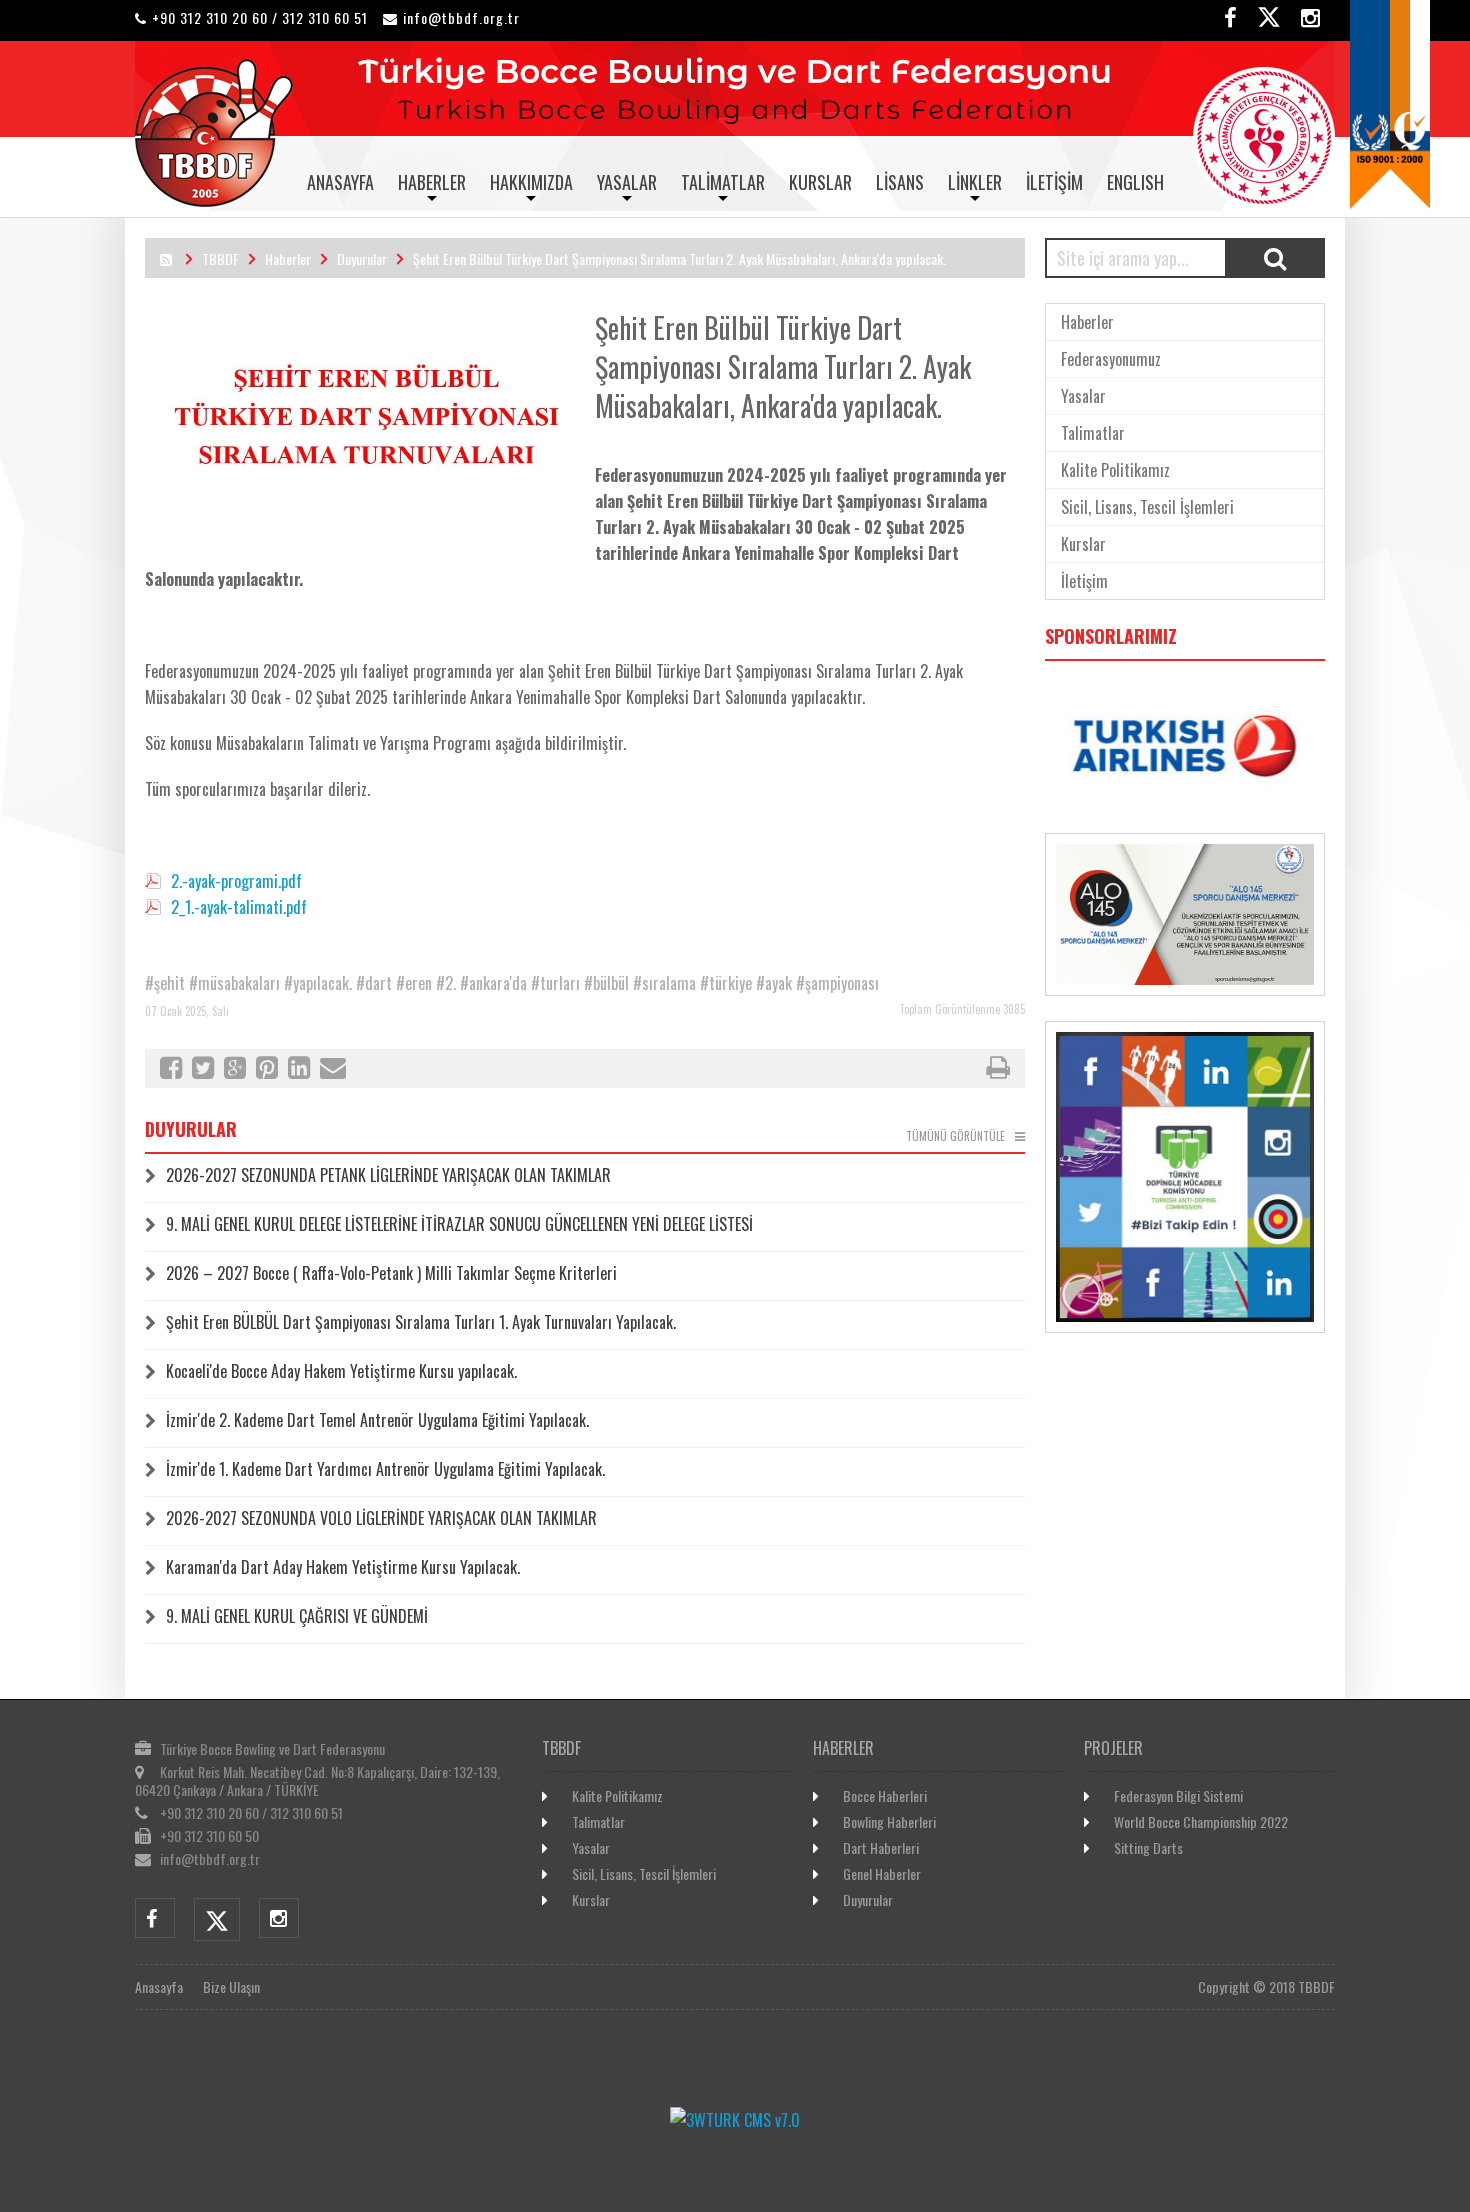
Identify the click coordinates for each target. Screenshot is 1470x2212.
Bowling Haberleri (889, 1821)
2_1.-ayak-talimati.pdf (239, 907)
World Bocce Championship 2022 (1201, 1821)
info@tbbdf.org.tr (461, 17)
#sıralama (664, 983)
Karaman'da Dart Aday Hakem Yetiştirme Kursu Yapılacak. (343, 1567)
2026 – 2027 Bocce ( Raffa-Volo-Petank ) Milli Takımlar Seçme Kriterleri (391, 1273)
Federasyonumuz (1111, 359)
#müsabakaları (234, 983)
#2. (446, 983)
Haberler (432, 182)
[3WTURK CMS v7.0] (735, 2120)
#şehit (165, 983)
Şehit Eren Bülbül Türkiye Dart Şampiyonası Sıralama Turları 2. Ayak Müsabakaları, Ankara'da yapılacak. (679, 258)
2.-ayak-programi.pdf (236, 881)
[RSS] (166, 258)
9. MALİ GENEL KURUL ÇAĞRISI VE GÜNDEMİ (297, 1616)
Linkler (975, 182)
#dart (374, 983)
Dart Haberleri (881, 1847)
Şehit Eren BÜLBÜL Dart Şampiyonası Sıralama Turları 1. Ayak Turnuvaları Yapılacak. (421, 1322)
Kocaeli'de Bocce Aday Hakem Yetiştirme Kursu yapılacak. (341, 1371)
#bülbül (606, 983)
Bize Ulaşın (231, 1986)
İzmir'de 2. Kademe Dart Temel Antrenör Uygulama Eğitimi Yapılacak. (377, 1420)
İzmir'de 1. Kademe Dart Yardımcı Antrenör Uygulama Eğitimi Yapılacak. (385, 1469)
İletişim (1054, 182)
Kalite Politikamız (1115, 470)
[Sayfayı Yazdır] (998, 1070)
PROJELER (1113, 1748)
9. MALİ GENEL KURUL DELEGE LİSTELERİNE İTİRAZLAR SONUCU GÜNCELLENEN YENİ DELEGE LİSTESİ (459, 1224)
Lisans (900, 182)
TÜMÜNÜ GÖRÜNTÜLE (955, 1136)
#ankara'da (493, 983)
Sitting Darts (1148, 1847)
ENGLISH (1135, 182)
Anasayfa (340, 182)
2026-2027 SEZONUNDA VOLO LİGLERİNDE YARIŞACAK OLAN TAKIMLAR (381, 1518)
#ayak (774, 983)
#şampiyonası (837, 983)
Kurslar (820, 182)
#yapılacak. (318, 983)
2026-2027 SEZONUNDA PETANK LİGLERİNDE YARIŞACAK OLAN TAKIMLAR (388, 1175)
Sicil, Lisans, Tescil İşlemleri (1147, 507)
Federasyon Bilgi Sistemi (1178, 1795)
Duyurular (362, 258)
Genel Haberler (882, 1873)
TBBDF (220, 258)
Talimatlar (723, 182)
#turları (555, 983)
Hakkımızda (531, 182)
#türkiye (726, 983)
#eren (414, 983)
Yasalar (627, 182)
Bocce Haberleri (885, 1795)
